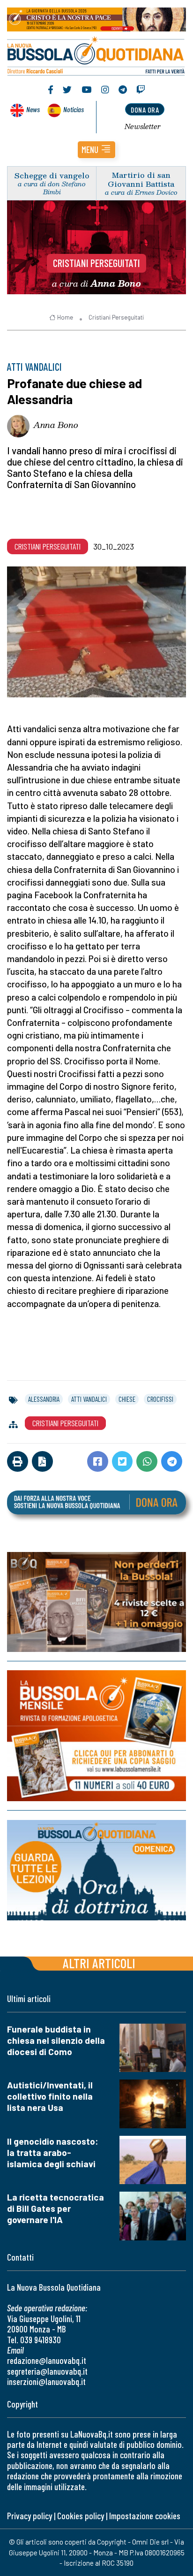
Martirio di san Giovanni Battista (141, 179)
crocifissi (160, 1399)
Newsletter (143, 126)
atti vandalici (89, 1399)
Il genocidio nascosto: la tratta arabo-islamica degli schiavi (53, 2152)
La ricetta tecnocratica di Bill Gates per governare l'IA (56, 2208)
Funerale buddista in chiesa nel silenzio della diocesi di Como (56, 2040)
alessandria (44, 1399)
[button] (96, 150)
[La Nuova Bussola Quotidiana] (96, 55)
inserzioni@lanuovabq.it (46, 2381)
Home (65, 317)
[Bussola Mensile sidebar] (96, 1736)
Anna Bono (56, 425)
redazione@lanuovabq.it (47, 2360)
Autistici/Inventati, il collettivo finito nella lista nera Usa (50, 2096)
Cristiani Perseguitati (96, 263)
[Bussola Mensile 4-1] (96, 1602)
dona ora (145, 110)
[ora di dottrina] (96, 1870)
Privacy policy (30, 2516)
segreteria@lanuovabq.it (47, 2371)
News (33, 109)
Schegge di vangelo (52, 175)
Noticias (74, 109)
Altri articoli (99, 1963)
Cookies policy (81, 2516)
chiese (127, 1399)
